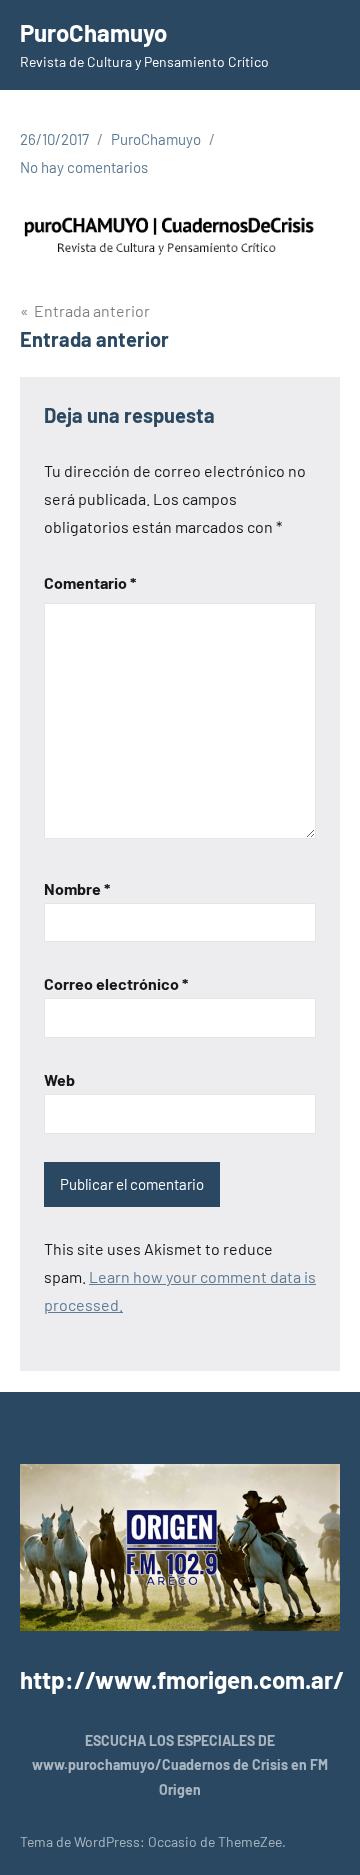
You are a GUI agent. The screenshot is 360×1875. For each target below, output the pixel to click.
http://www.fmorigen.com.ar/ (182, 1679)
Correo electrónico (116, 983)
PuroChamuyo (93, 32)
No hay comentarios (84, 167)
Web (59, 1079)
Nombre (77, 888)
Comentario (90, 582)
